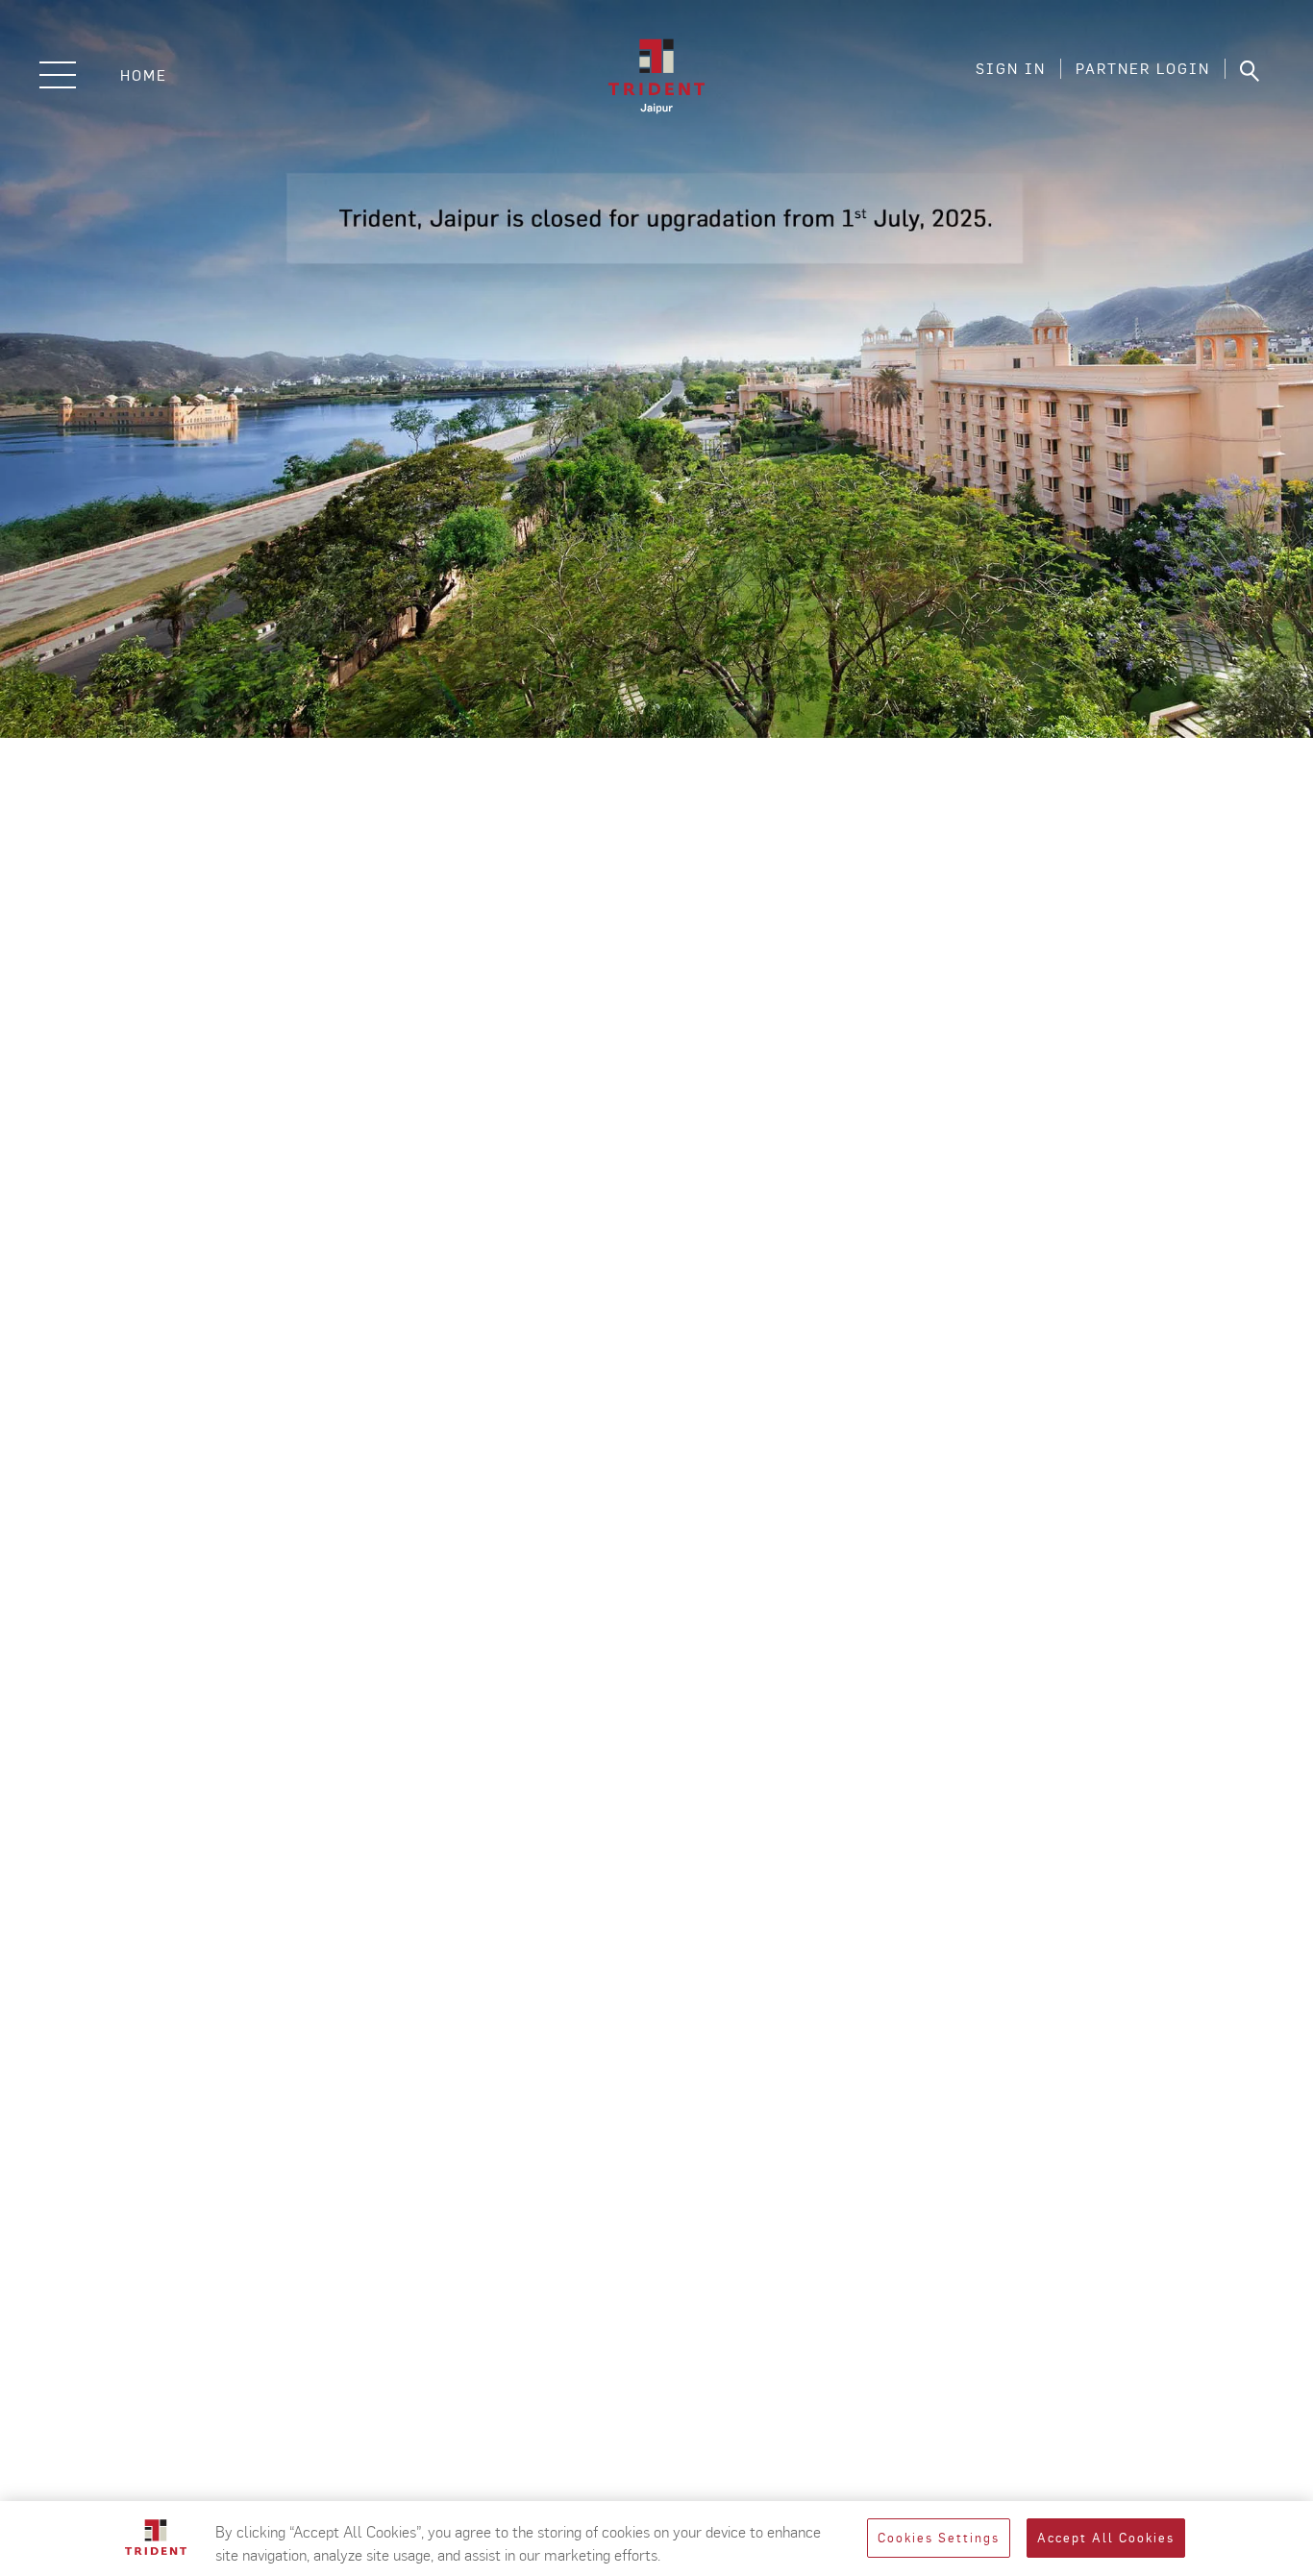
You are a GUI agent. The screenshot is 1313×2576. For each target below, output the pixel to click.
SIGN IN (1011, 69)
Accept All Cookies (1106, 2538)
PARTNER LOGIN (1143, 69)
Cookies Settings (939, 2538)
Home (144, 75)
